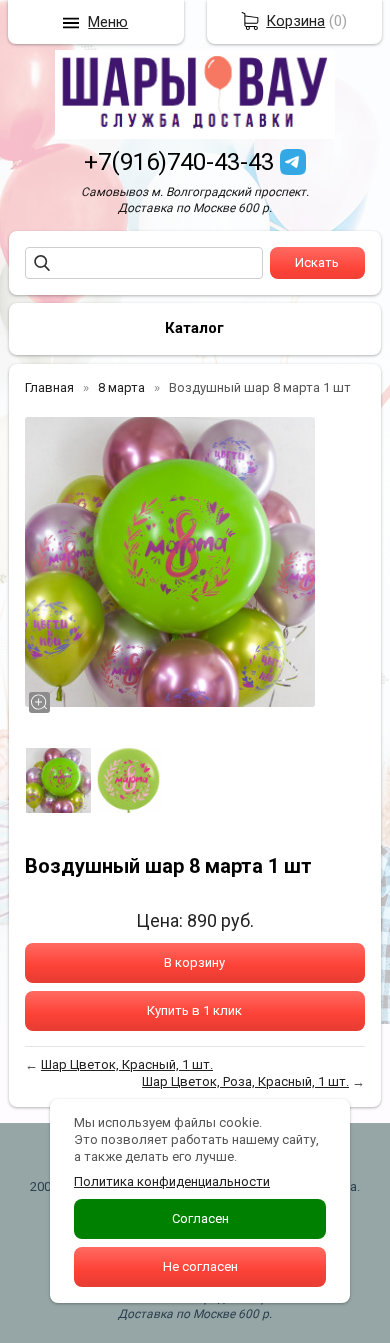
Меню (108, 22)
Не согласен (200, 1266)
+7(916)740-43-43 (179, 162)
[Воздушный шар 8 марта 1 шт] (170, 562)
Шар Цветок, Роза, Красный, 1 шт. (245, 1081)
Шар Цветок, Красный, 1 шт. (127, 1064)
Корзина (295, 21)
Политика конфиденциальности (172, 1181)
